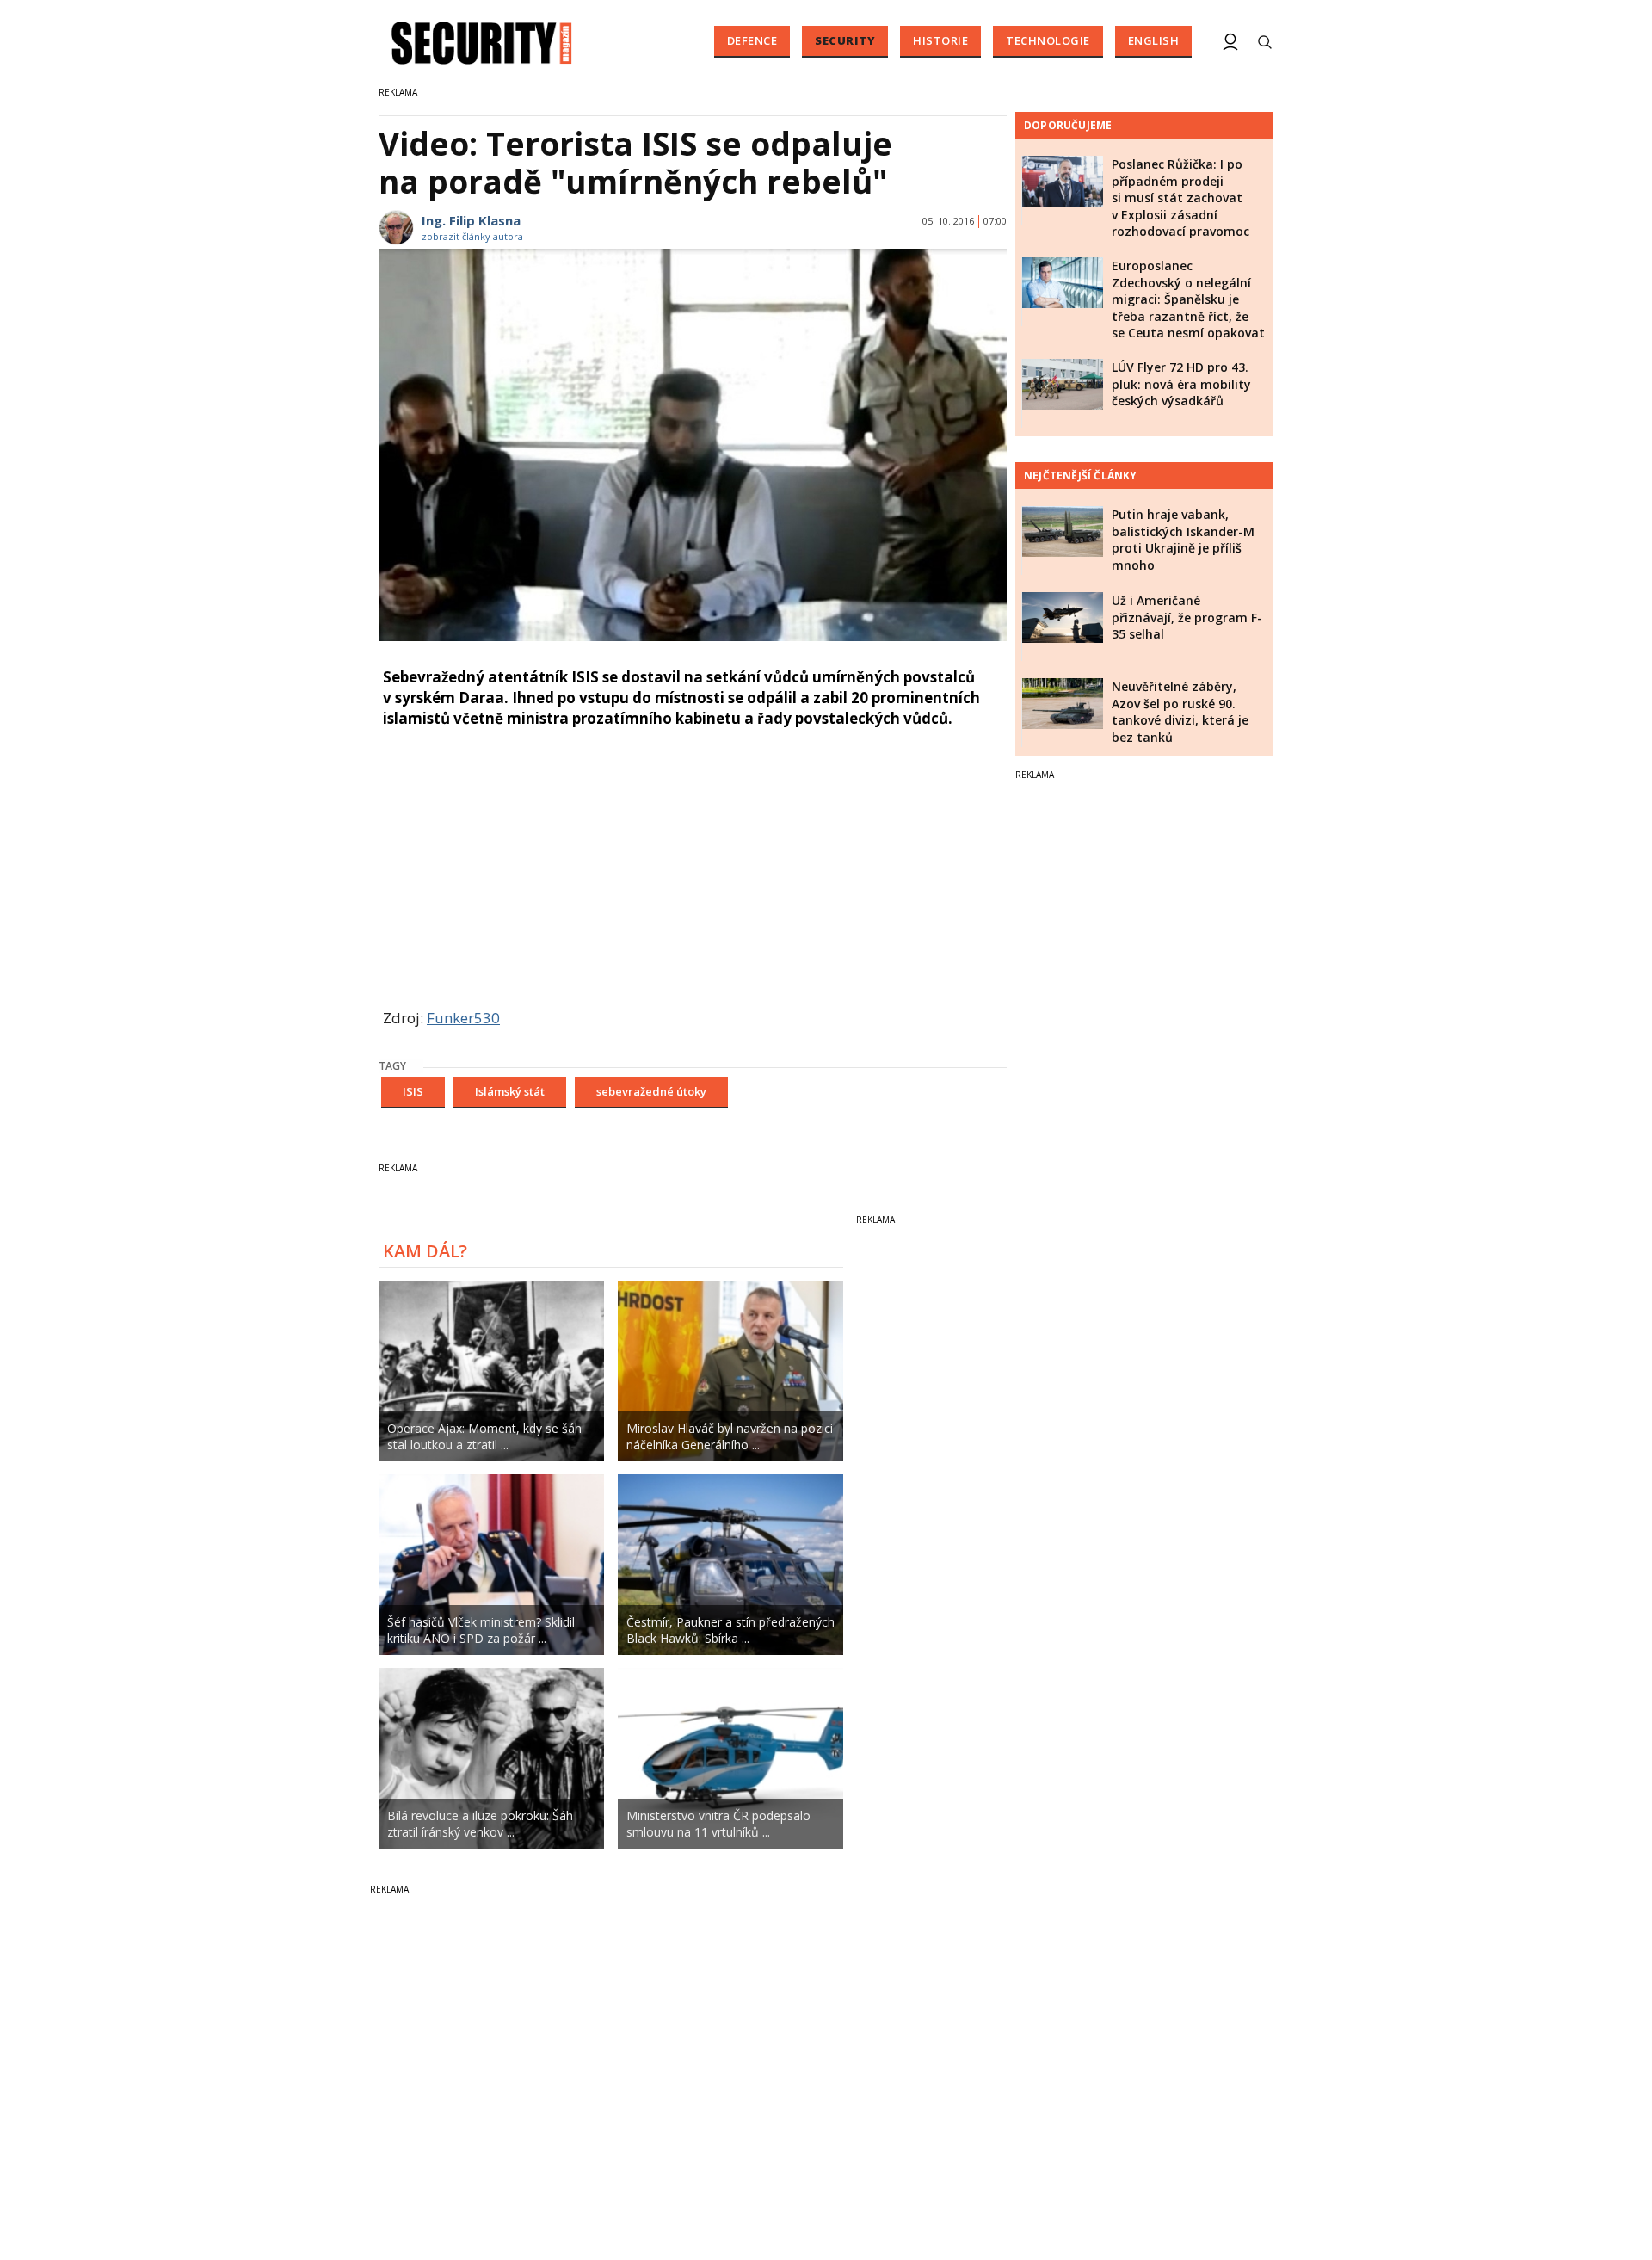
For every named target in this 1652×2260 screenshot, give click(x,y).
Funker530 (463, 1018)
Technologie (1048, 40)
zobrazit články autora (472, 236)
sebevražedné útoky (651, 1091)
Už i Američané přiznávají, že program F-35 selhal (1187, 617)
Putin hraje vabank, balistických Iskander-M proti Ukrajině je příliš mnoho (1183, 540)
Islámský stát (510, 1091)
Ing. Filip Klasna (471, 220)
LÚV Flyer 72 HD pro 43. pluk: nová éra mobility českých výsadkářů (1181, 384)
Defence (752, 40)
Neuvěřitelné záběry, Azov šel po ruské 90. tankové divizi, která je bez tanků (1180, 712)
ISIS (413, 1091)
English (1154, 40)
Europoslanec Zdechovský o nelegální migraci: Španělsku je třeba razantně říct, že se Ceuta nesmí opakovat (1188, 299)
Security (845, 40)
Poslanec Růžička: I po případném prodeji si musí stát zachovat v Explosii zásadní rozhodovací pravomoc (1180, 198)
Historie (940, 40)
